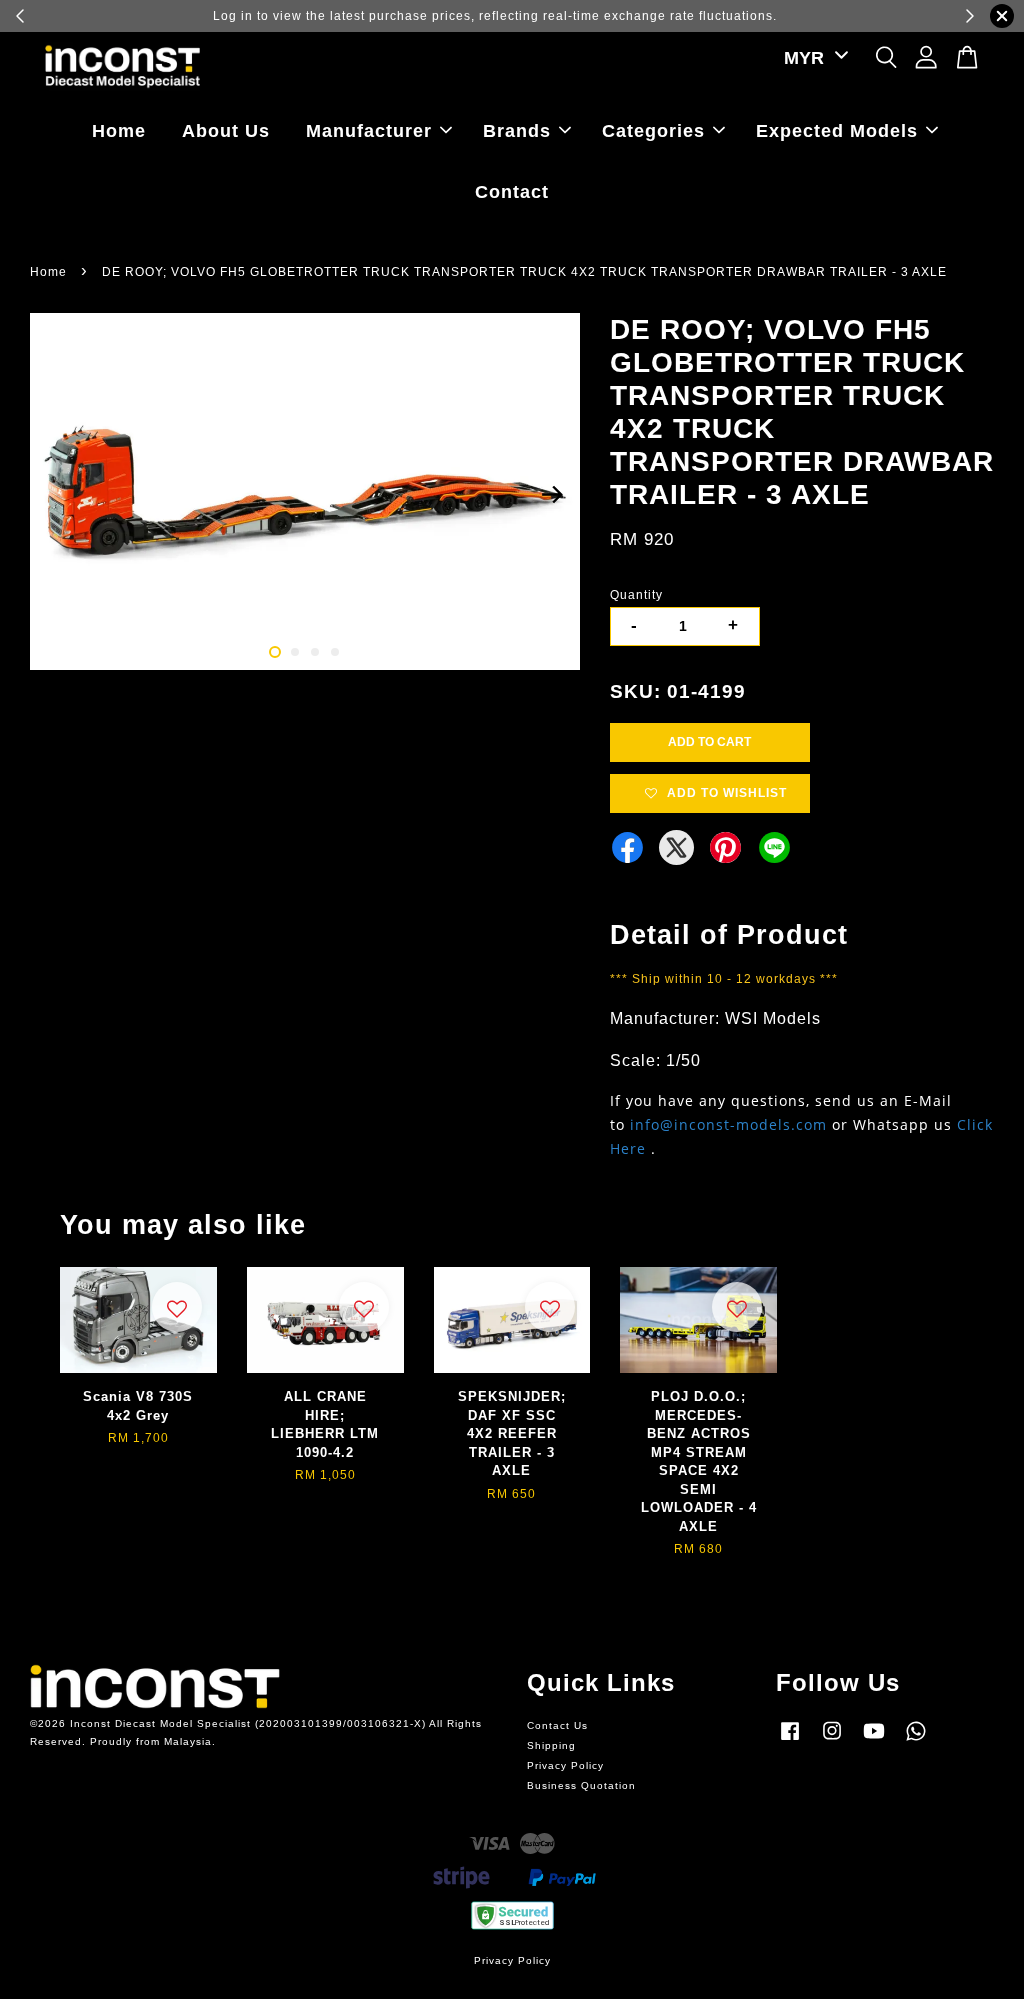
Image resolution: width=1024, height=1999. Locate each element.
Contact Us (557, 1725)
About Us (226, 131)
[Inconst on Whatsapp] (916, 1741)
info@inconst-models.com (728, 1124)
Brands (517, 131)
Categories (653, 131)
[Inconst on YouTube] (874, 1741)
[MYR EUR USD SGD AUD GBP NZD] (812, 58)
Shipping (551, 1745)
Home (119, 131)
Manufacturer (369, 131)
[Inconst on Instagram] (832, 1741)
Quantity (636, 595)
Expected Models (837, 131)
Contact (512, 192)
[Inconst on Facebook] (790, 1741)
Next (553, 495)
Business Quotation (581, 1785)
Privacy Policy (565, 1765)
